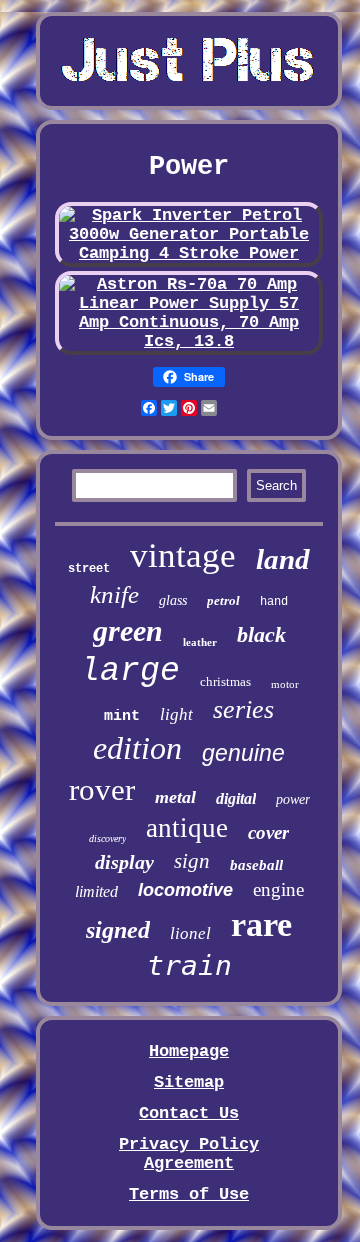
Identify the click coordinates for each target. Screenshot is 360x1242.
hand (274, 602)
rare (261, 924)
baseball (256, 865)
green (128, 630)
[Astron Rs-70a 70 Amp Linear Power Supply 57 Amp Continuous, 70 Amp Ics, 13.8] (188, 341)
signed (118, 930)
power (293, 799)
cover (268, 832)
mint (122, 716)
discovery (107, 838)
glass (173, 600)
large (130, 671)
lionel (190, 933)
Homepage (189, 1051)
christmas (225, 681)
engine (278, 889)
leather (200, 642)
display (124, 862)
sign (192, 861)
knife (114, 594)
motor (285, 684)
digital (236, 798)
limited (96, 891)
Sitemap (189, 1082)
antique (187, 828)
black (261, 634)
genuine (243, 753)
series (243, 709)
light (176, 714)
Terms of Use (189, 1194)
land (283, 559)
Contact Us (189, 1113)
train (189, 965)
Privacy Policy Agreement (189, 1154)
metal (175, 797)
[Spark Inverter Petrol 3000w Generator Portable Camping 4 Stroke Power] (188, 253)
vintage (183, 555)
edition (137, 748)
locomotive (185, 890)
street (89, 569)
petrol (223, 600)
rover (102, 789)
